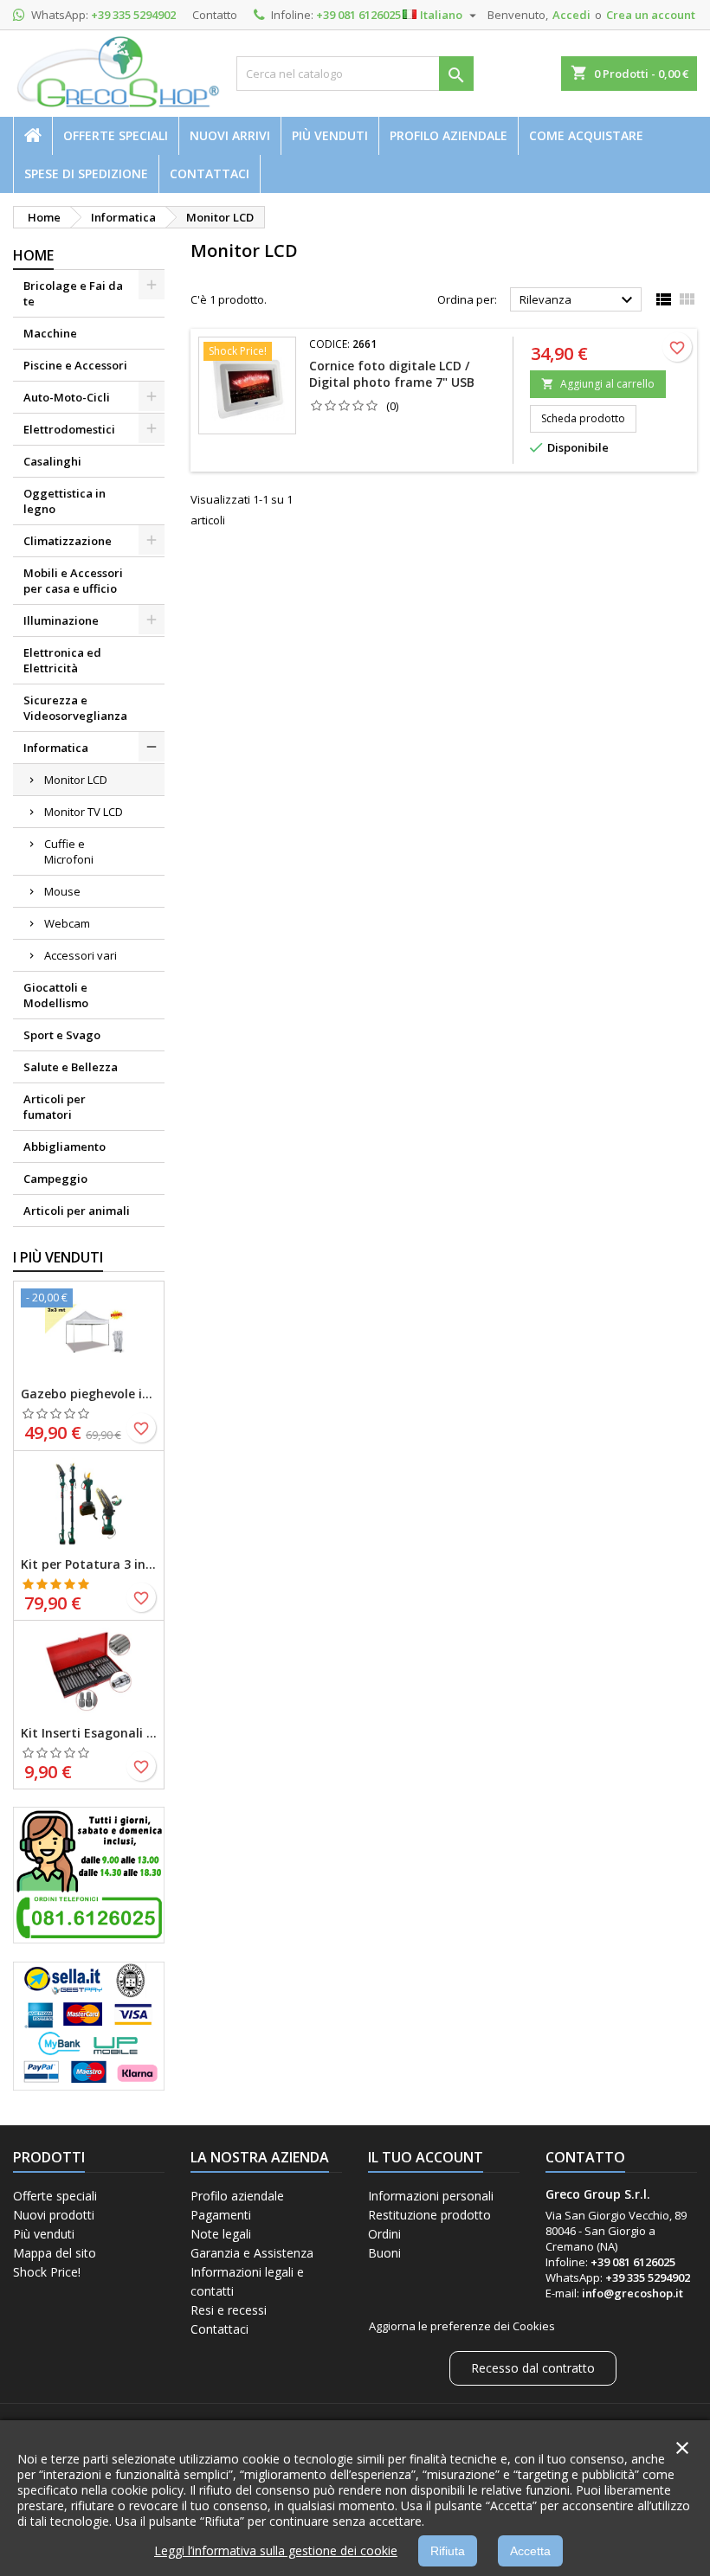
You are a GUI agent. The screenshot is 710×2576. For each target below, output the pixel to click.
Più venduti (330, 135)
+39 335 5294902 (133, 15)
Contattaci (210, 173)
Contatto (215, 15)
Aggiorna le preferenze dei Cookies (462, 2326)
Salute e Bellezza (71, 1067)
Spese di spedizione (86, 173)
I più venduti (58, 1257)
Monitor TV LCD (84, 812)
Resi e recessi (229, 2310)
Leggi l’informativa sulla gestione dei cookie (276, 2550)
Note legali (221, 2234)
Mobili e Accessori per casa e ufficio (73, 581)
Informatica (56, 748)
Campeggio (55, 1179)
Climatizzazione (68, 541)
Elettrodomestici (69, 429)
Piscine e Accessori (75, 365)
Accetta (530, 2551)
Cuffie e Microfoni (69, 851)
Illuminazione (61, 620)
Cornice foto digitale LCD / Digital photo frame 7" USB (392, 374)
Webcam (67, 923)
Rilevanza (578, 300)
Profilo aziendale (449, 135)
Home (33, 255)
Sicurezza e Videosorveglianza (75, 708)
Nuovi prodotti (54, 2215)
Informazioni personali (431, 2196)
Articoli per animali (77, 1211)
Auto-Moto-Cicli (67, 397)
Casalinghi (52, 461)
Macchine (50, 333)
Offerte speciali (116, 135)
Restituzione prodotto (429, 2215)
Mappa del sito (55, 2253)
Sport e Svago (62, 1035)
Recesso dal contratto (533, 2368)
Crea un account (651, 15)
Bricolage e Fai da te (73, 293)
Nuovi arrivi (230, 135)
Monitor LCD (76, 780)
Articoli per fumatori (55, 1107)
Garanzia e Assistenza (252, 2253)
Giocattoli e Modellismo (56, 995)
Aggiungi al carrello (598, 384)
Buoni (384, 2253)
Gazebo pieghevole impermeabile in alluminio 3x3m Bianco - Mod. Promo (89, 1394)
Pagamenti (221, 2215)
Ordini (384, 2234)
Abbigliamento (65, 1147)
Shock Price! (47, 2272)
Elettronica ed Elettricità (62, 660)
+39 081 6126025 (358, 15)
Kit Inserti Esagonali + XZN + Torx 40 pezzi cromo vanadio (89, 1733)
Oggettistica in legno (65, 501)
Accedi (571, 15)
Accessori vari (81, 955)
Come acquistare (586, 135)
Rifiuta (448, 2551)
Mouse (62, 891)
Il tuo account (426, 2157)
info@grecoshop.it (633, 2293)
